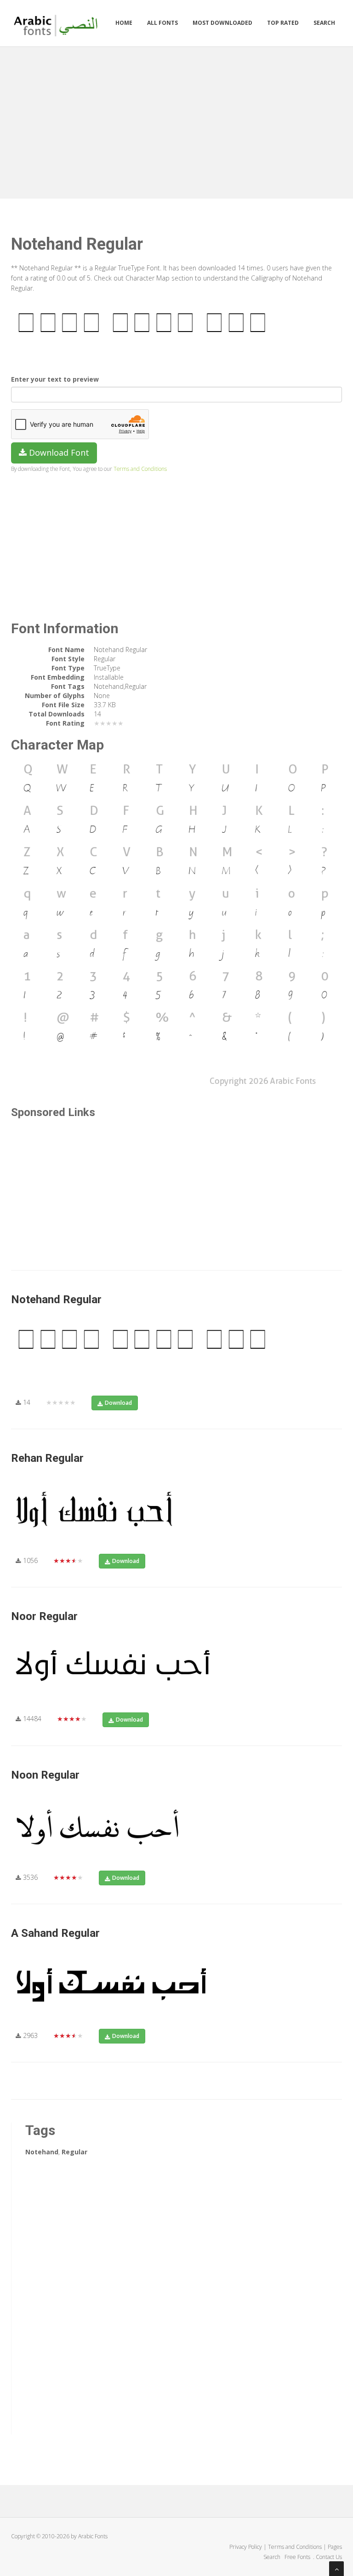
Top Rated (283, 23)
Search (324, 23)
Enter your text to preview (55, 379)
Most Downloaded (222, 23)
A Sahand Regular (55, 1933)
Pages (335, 2547)
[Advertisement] (176, 120)
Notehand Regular (56, 1299)
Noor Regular (44, 1616)
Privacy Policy (246, 2547)
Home (124, 23)
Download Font (58, 452)
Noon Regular (45, 1775)
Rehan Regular (47, 1458)
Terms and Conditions (140, 469)
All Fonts (162, 23)
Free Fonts (298, 2557)
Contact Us (329, 2557)
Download (118, 1403)
